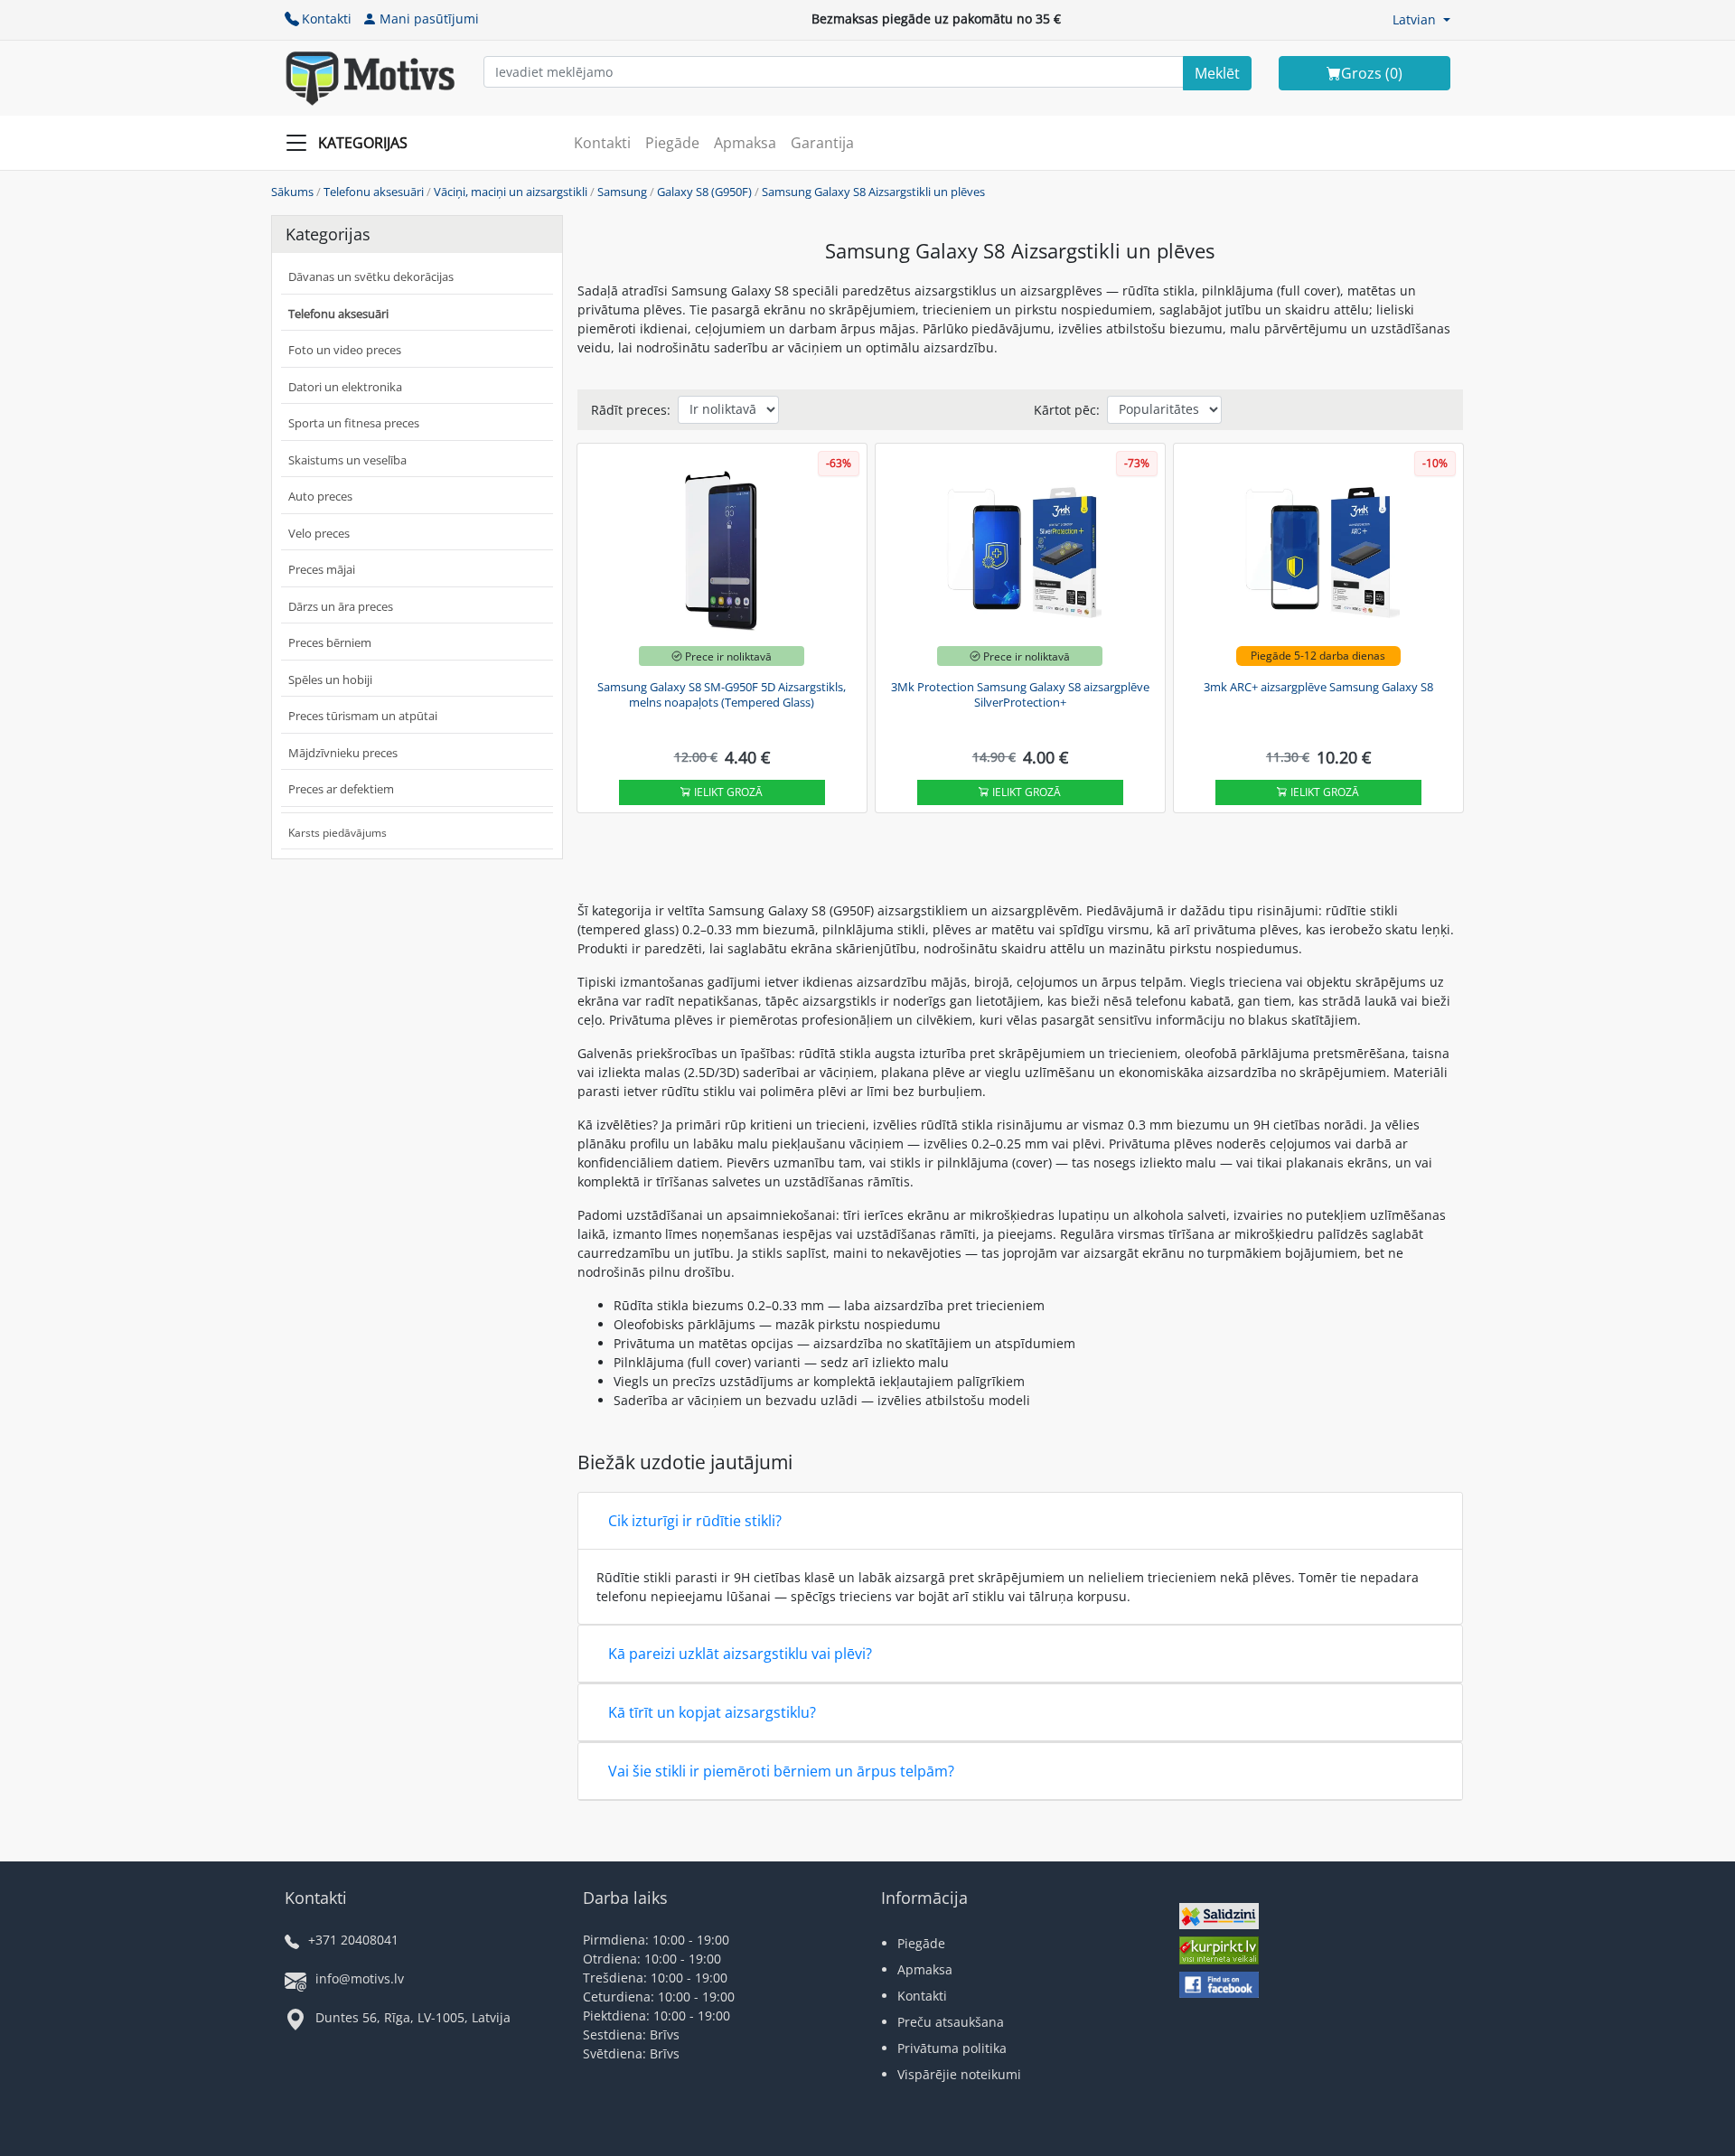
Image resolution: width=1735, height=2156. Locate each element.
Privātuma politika (952, 2048)
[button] (1421, 19)
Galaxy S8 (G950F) (704, 192)
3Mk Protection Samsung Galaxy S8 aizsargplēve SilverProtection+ (1020, 695)
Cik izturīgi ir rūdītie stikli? (695, 1521)
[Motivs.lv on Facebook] (1219, 1987)
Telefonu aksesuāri (374, 192)
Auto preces (320, 496)
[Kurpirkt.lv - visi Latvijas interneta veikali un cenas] (1219, 1953)
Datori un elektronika (345, 387)
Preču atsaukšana (951, 2022)
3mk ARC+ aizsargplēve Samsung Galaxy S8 (1318, 687)
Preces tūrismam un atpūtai (363, 716)
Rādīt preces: (631, 410)
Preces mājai (322, 569)
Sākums (292, 192)
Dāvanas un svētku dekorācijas (371, 277)
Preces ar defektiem (341, 789)
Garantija (822, 143)
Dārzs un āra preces (341, 606)
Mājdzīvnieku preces (343, 753)
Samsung (622, 192)
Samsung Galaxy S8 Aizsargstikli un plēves (873, 192)
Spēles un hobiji (330, 680)
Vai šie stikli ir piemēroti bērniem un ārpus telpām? (781, 1771)
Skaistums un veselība (347, 460)
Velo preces (319, 533)
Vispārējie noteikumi (959, 2074)
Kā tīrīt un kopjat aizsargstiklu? (712, 1712)
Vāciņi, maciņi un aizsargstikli (511, 192)
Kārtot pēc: (1067, 410)
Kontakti (327, 19)
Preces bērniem (330, 642)
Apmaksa (745, 143)
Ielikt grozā (727, 792)
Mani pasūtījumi (429, 19)
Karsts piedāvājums (338, 833)
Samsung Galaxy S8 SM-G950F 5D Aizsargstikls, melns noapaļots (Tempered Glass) (722, 695)
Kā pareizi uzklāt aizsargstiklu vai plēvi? (740, 1654)
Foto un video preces (345, 350)
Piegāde (672, 143)
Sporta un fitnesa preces (354, 423)
